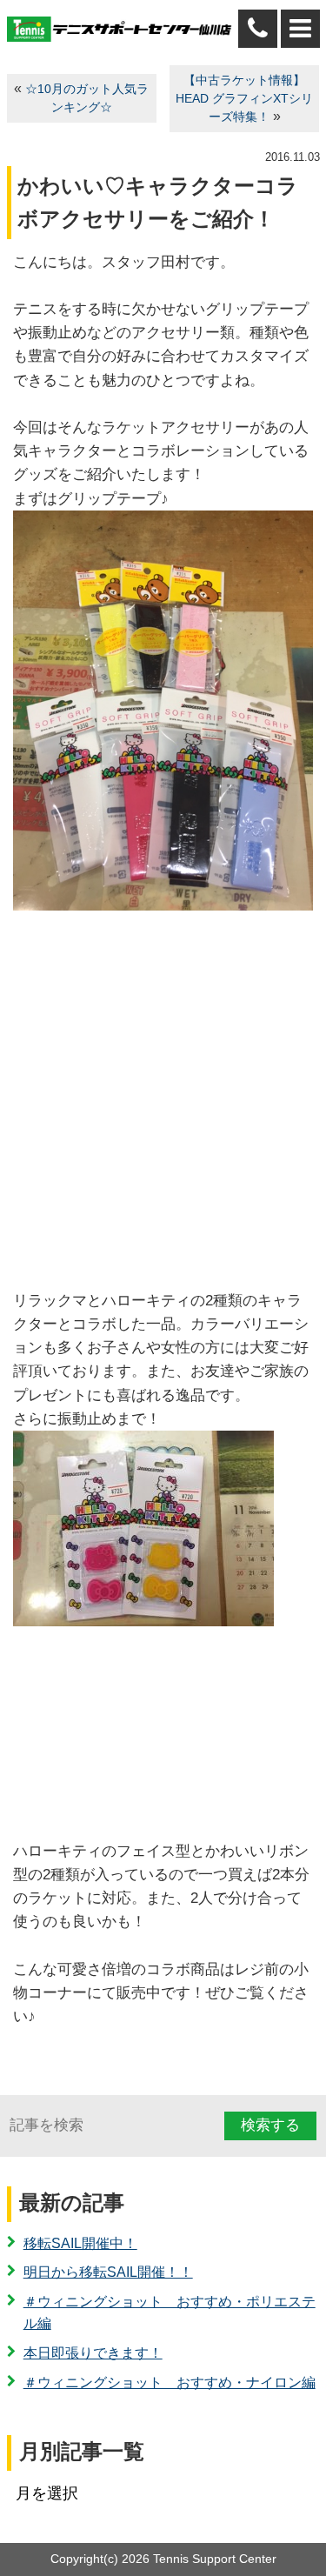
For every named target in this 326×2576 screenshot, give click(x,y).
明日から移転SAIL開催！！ (108, 2272)
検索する (270, 2125)
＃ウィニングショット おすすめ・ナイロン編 (170, 2382)
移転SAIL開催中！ (80, 2243)
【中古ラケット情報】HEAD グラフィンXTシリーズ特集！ (244, 99)
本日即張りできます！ (93, 2353)
